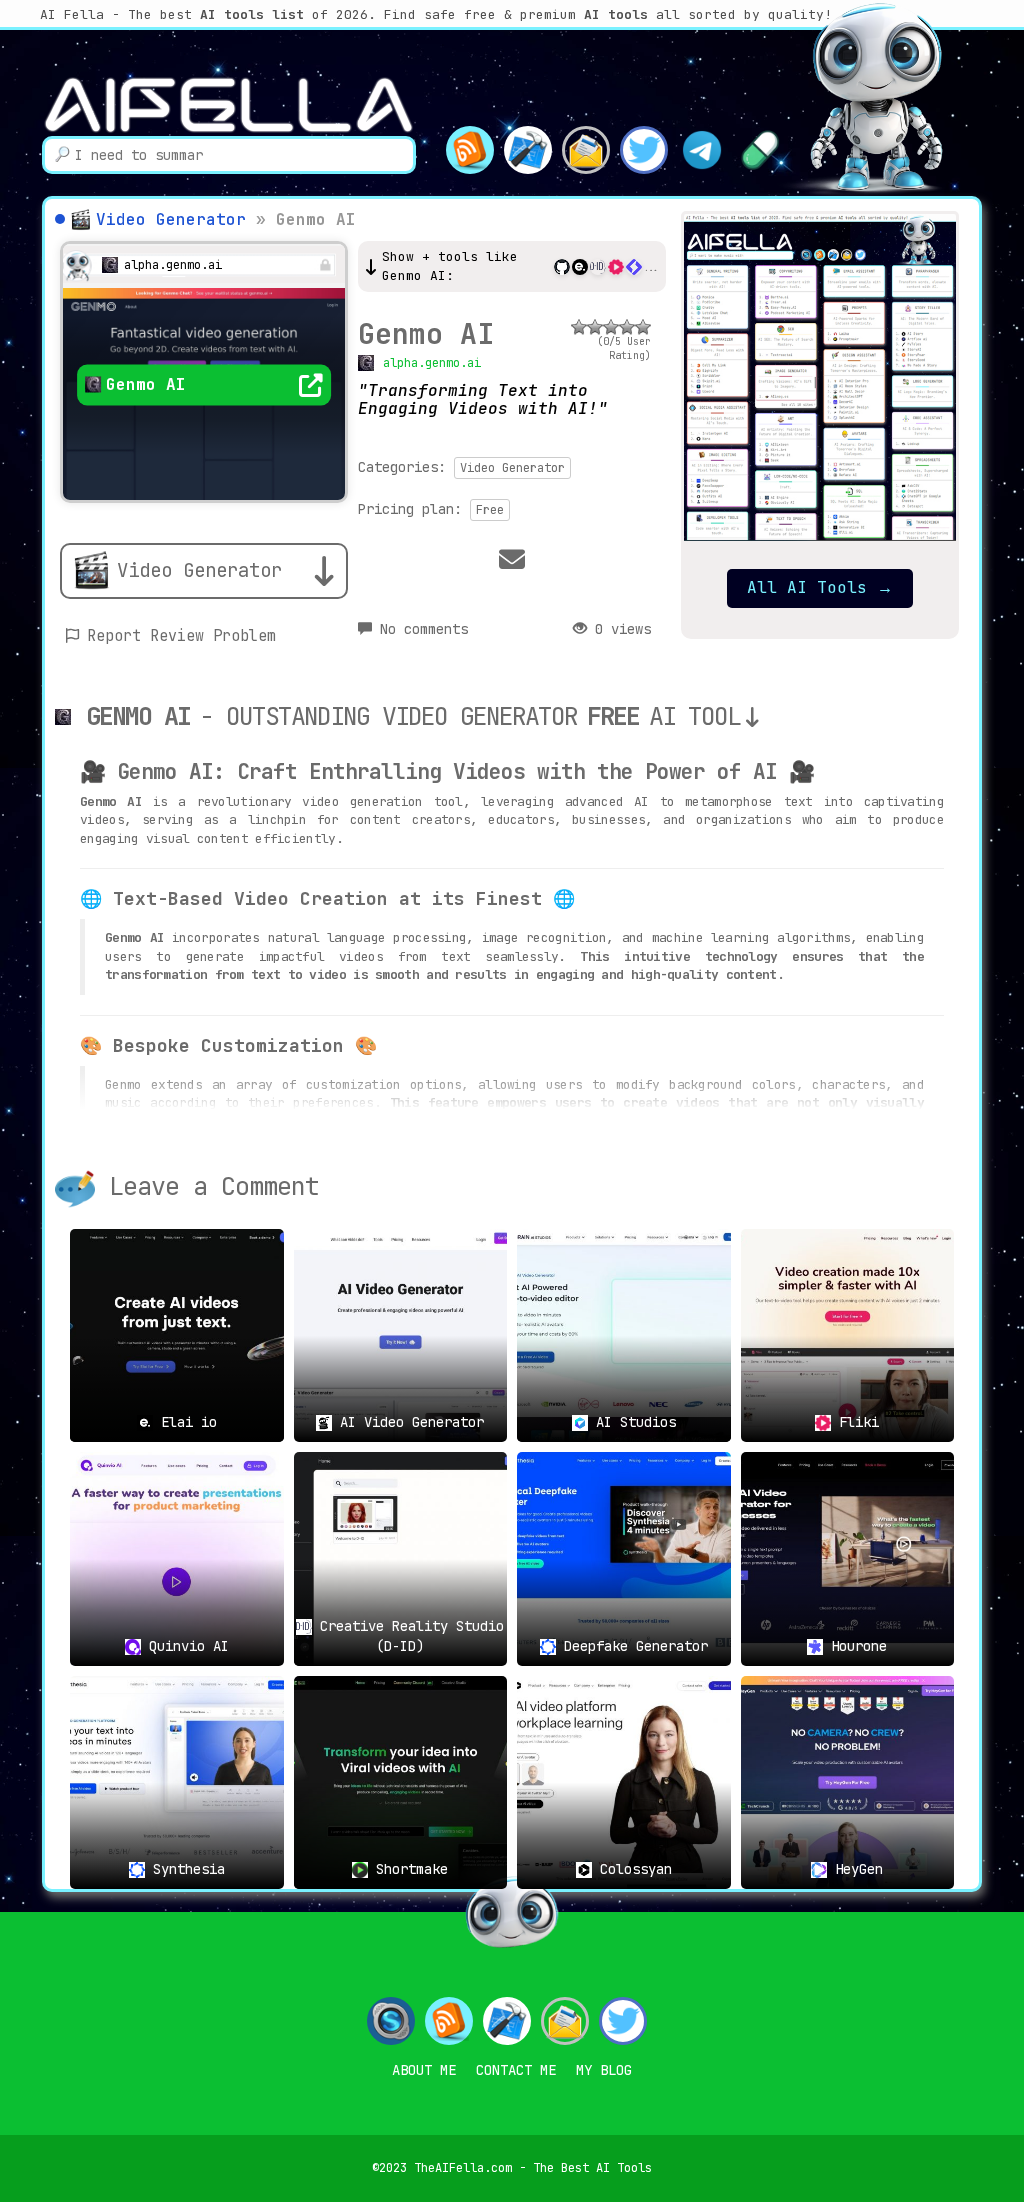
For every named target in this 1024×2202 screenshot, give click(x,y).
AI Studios (632, 1422)
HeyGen (855, 1869)
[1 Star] (579, 327)
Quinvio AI (185, 1646)
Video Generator (171, 219)
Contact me (516, 2070)
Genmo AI (426, 333)
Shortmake (408, 1869)
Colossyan (632, 1869)
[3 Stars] (611, 327)
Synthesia (185, 1869)
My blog (604, 2070)
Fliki (855, 1422)
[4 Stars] (627, 327)
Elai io (185, 1422)
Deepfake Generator (632, 1646)
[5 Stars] (643, 327)
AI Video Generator (408, 1422)
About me (424, 2070)
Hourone (855, 1646)
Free (490, 510)
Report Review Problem (181, 636)
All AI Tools (820, 587)
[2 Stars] (595, 327)
